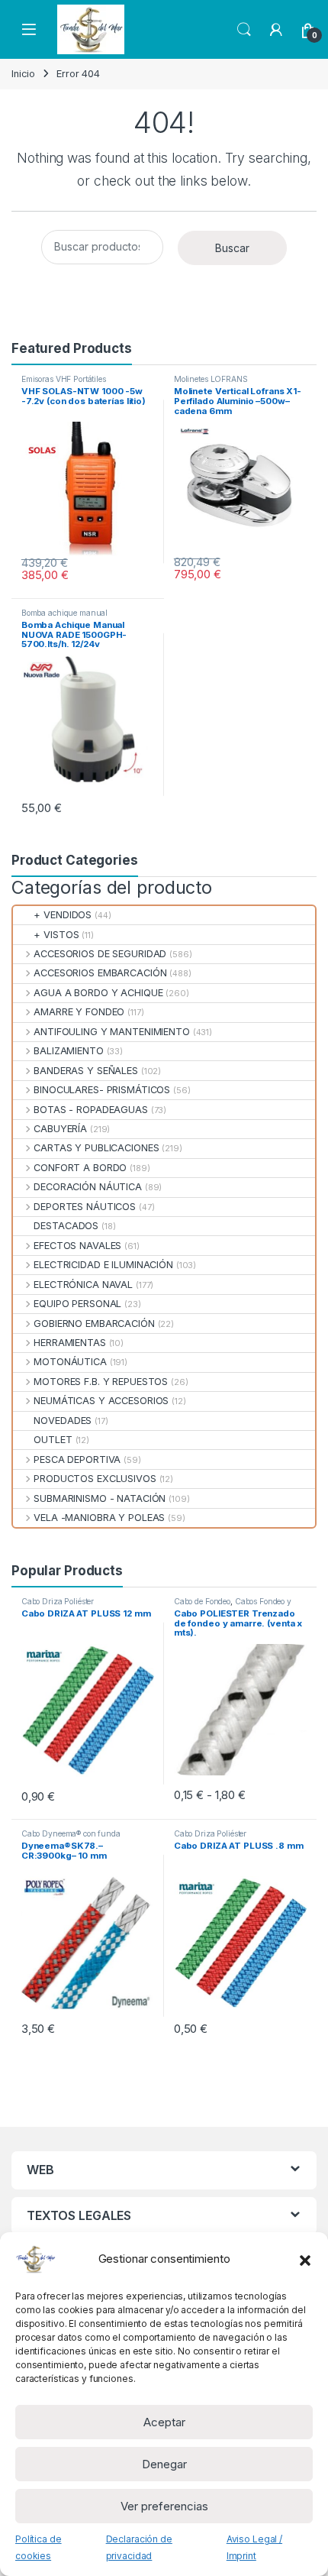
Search (244, 30)
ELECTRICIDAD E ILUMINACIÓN (103, 1265)
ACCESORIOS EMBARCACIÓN (100, 973)
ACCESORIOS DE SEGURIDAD (100, 954)
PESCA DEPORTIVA (77, 1460)
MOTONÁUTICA (70, 1362)
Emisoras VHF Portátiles (64, 379)
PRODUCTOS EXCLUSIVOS (95, 1479)
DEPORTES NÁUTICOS (85, 1207)
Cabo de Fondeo (202, 1601)
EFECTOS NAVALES (77, 1246)
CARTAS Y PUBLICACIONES (96, 1148)
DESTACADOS (66, 1226)
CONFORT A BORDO (80, 1168)
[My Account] (276, 30)
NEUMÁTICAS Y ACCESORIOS (101, 1401)
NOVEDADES (63, 1421)
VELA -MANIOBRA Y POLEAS (99, 1518)
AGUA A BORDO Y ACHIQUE (98, 993)
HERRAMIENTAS (69, 1343)
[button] (305, 2259)
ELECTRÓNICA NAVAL (83, 1285)
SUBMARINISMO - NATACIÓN (100, 1498)
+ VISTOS (56, 935)
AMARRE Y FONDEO (79, 1012)
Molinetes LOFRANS (211, 379)
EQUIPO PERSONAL (77, 1304)
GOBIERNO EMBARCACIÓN (94, 1324)
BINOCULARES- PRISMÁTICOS (102, 1090)
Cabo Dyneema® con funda (71, 1833)
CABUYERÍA (60, 1129)
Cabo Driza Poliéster (58, 1601)
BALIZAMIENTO (68, 1051)
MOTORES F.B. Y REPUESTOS (101, 1382)
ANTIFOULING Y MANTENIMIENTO (112, 1032)
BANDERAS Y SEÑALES (86, 1071)
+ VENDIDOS (63, 915)
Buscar (232, 248)
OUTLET (53, 1440)
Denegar (164, 2464)
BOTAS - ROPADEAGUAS (91, 1110)
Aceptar (164, 2422)
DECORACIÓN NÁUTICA (88, 1187)
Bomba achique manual (64, 613)
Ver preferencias (164, 2506)
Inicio (23, 74)
